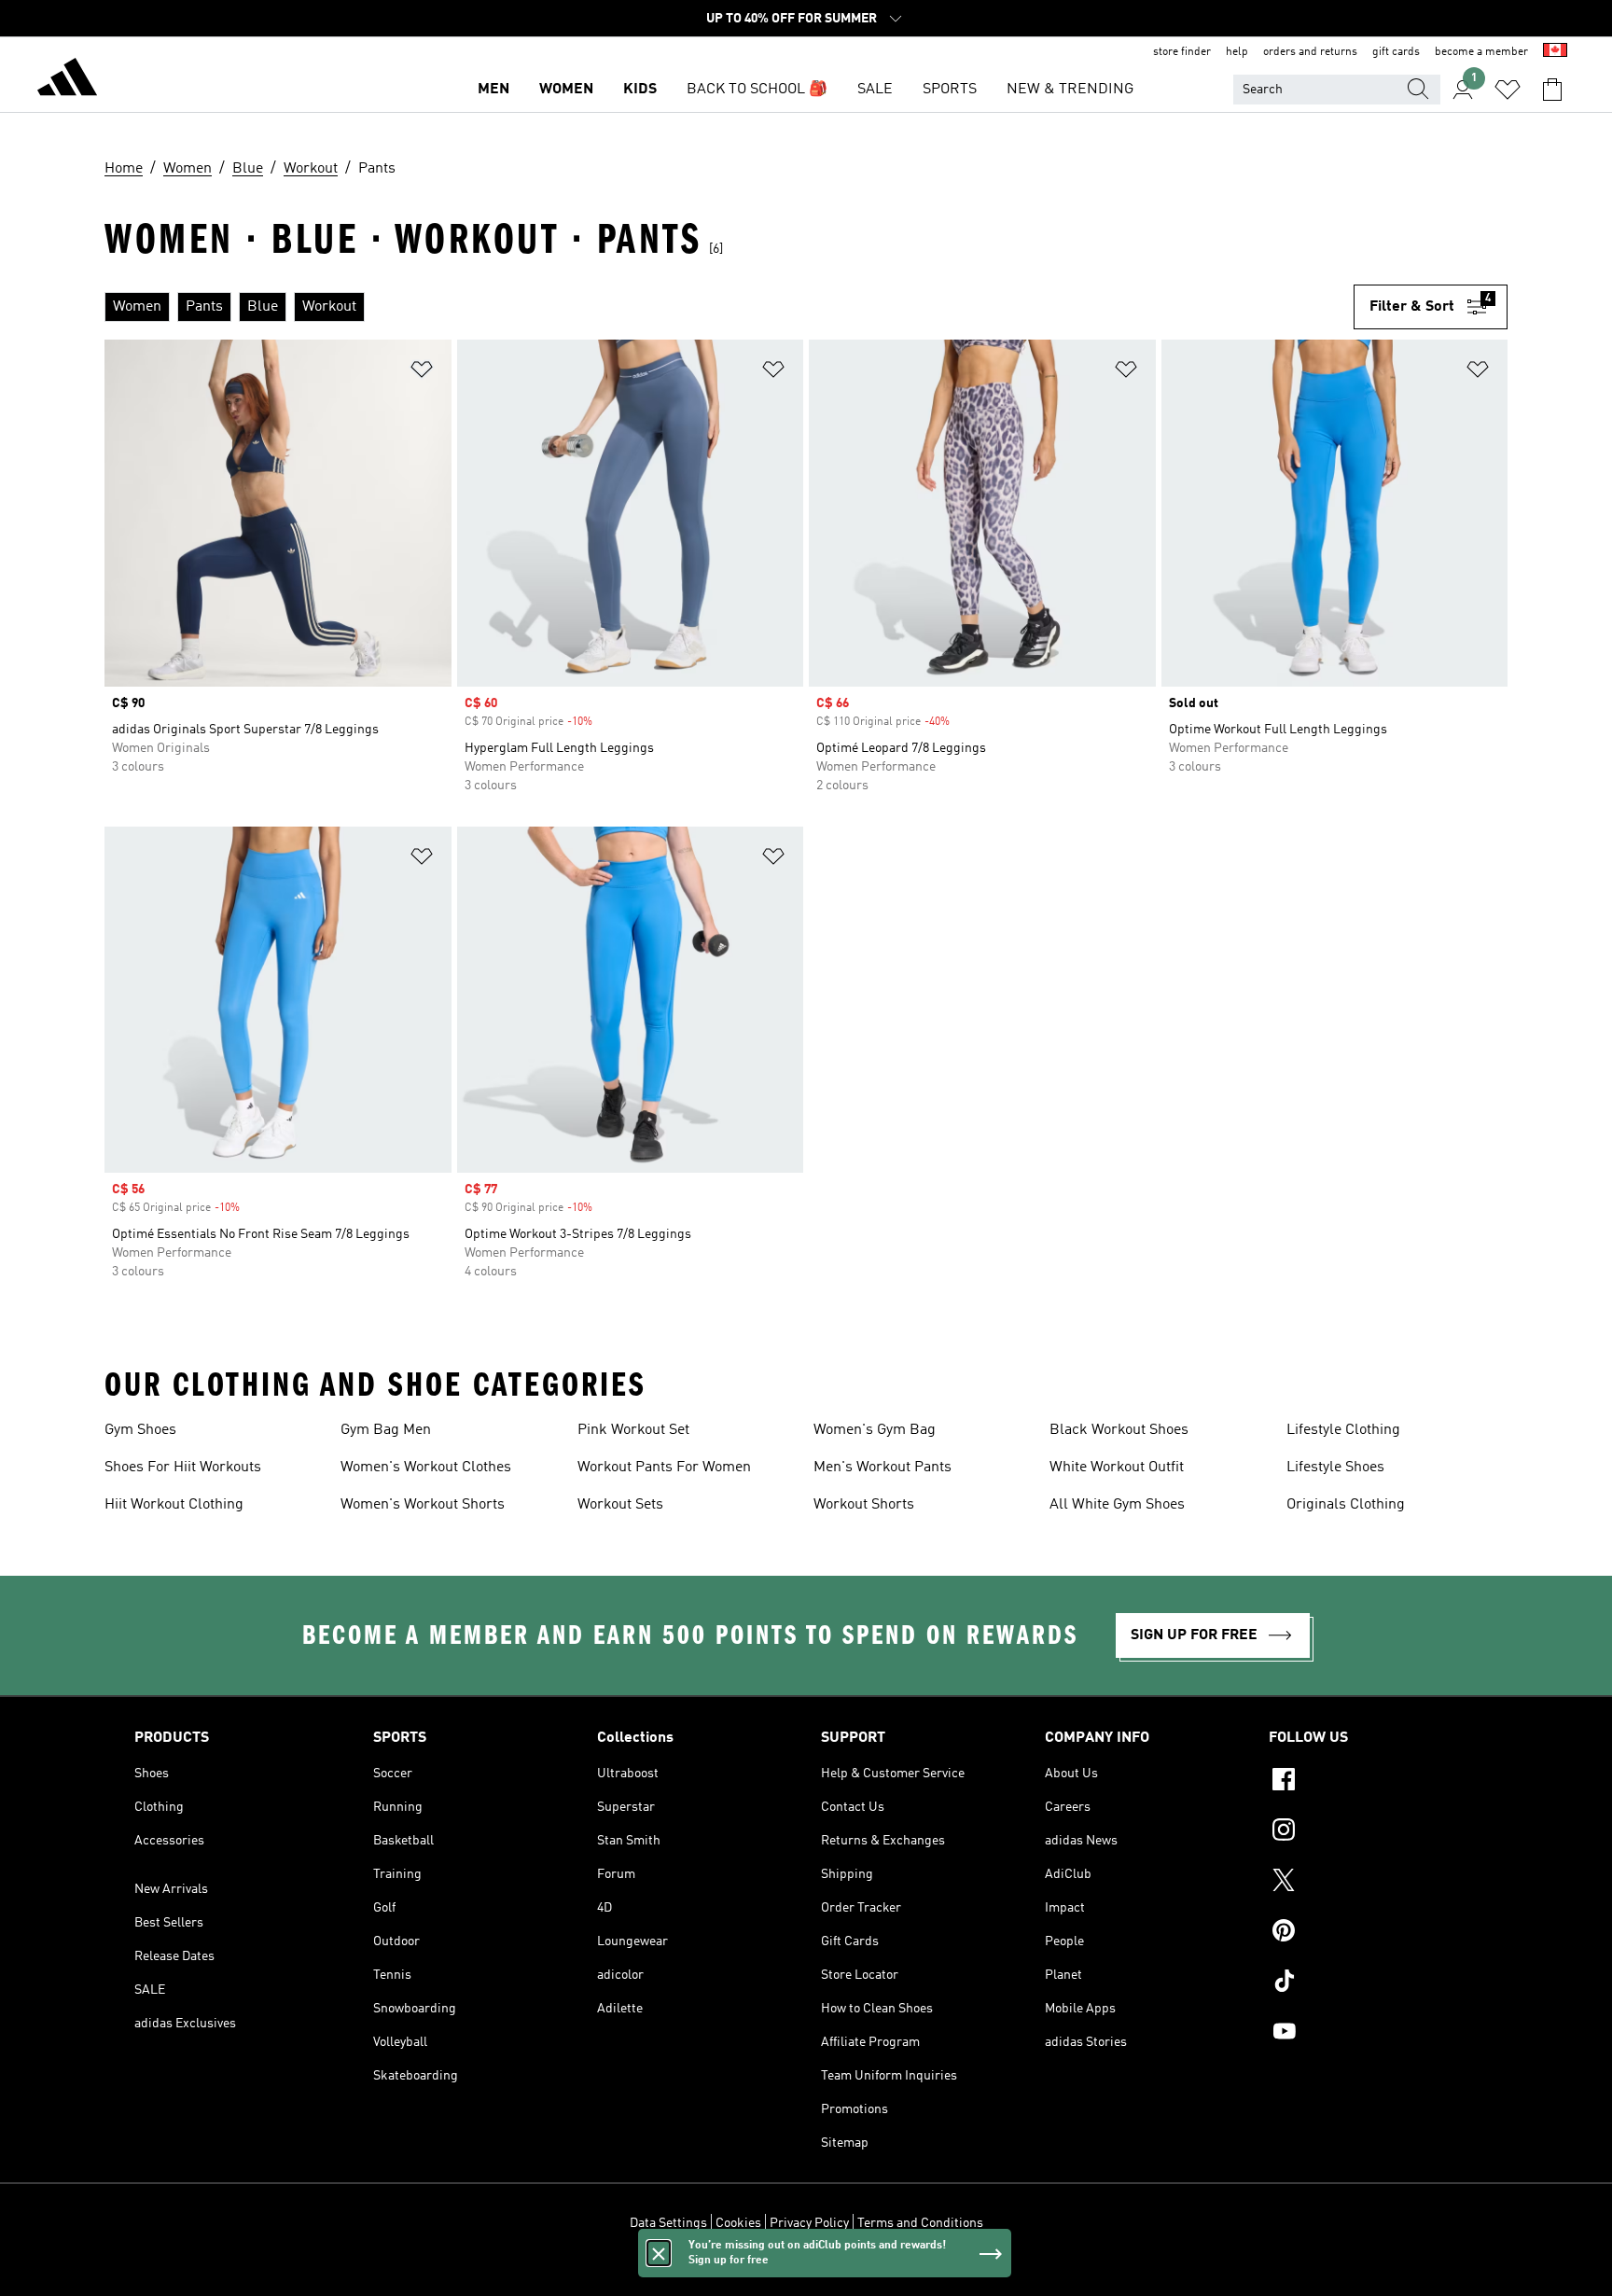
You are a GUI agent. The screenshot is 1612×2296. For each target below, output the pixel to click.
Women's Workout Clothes (426, 1468)
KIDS (640, 90)
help (1237, 52)
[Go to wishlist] (1508, 90)
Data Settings (668, 2223)
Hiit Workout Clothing (174, 1505)
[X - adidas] (1373, 1883)
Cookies (738, 2223)
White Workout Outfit (1117, 1468)
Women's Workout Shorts (423, 1505)
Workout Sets (620, 1505)
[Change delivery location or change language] (1555, 52)
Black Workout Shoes (1119, 1430)
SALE (875, 90)
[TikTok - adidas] (1373, 1983)
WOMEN (566, 90)
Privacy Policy (809, 2223)
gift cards (1396, 52)
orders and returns (1310, 52)
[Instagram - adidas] (1373, 1832)
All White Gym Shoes (1117, 1505)
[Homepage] (67, 80)
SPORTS (950, 90)
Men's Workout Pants (882, 1468)
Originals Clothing (1346, 1505)
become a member (1481, 52)
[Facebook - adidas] (1373, 1782)
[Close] (659, 2253)
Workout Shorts (864, 1505)
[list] (729, 307)
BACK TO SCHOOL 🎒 (757, 90)
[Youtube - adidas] (1373, 2034)
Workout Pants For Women (664, 1468)
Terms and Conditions (920, 2223)
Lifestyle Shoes (1335, 1468)
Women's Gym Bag (875, 1430)
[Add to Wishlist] (422, 373)
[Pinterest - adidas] (1373, 1933)
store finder (1182, 52)
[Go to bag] (1552, 90)
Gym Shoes (140, 1430)
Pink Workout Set (633, 1430)
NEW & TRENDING (1070, 90)
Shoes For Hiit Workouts (183, 1468)
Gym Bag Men (386, 1430)
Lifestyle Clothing (1343, 1430)
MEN (493, 90)
